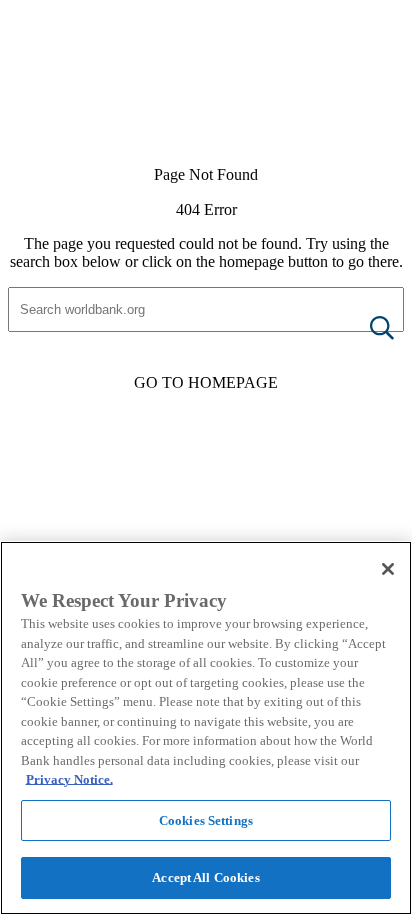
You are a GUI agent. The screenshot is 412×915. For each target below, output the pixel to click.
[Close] (388, 569)
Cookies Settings (206, 820)
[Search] (366, 329)
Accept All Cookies (205, 877)
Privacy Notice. (69, 779)
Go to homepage (206, 382)
